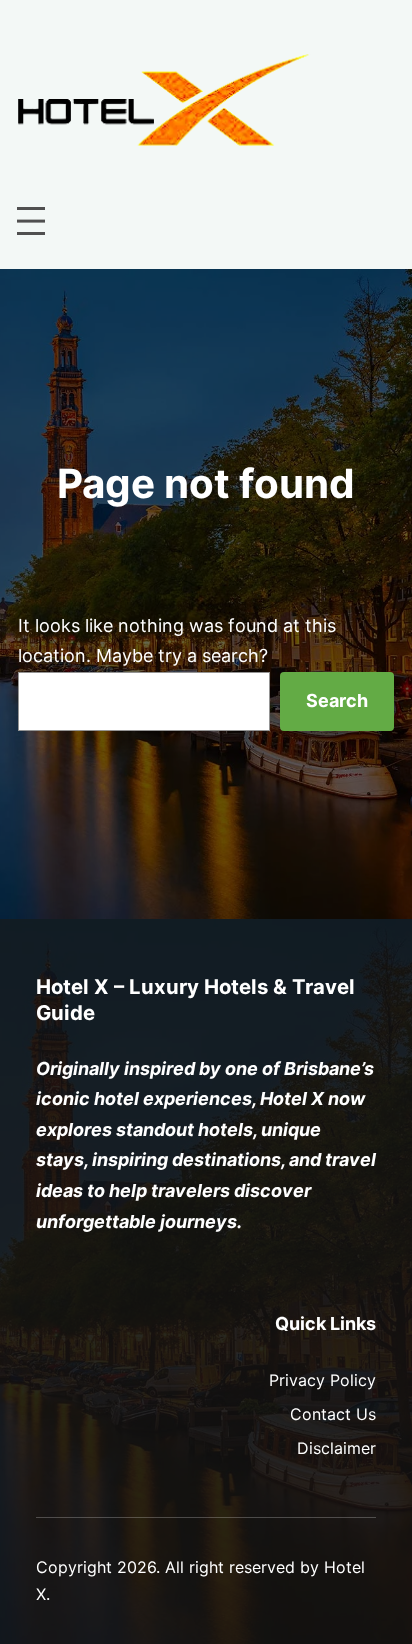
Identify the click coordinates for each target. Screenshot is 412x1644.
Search (337, 700)
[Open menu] (31, 221)
